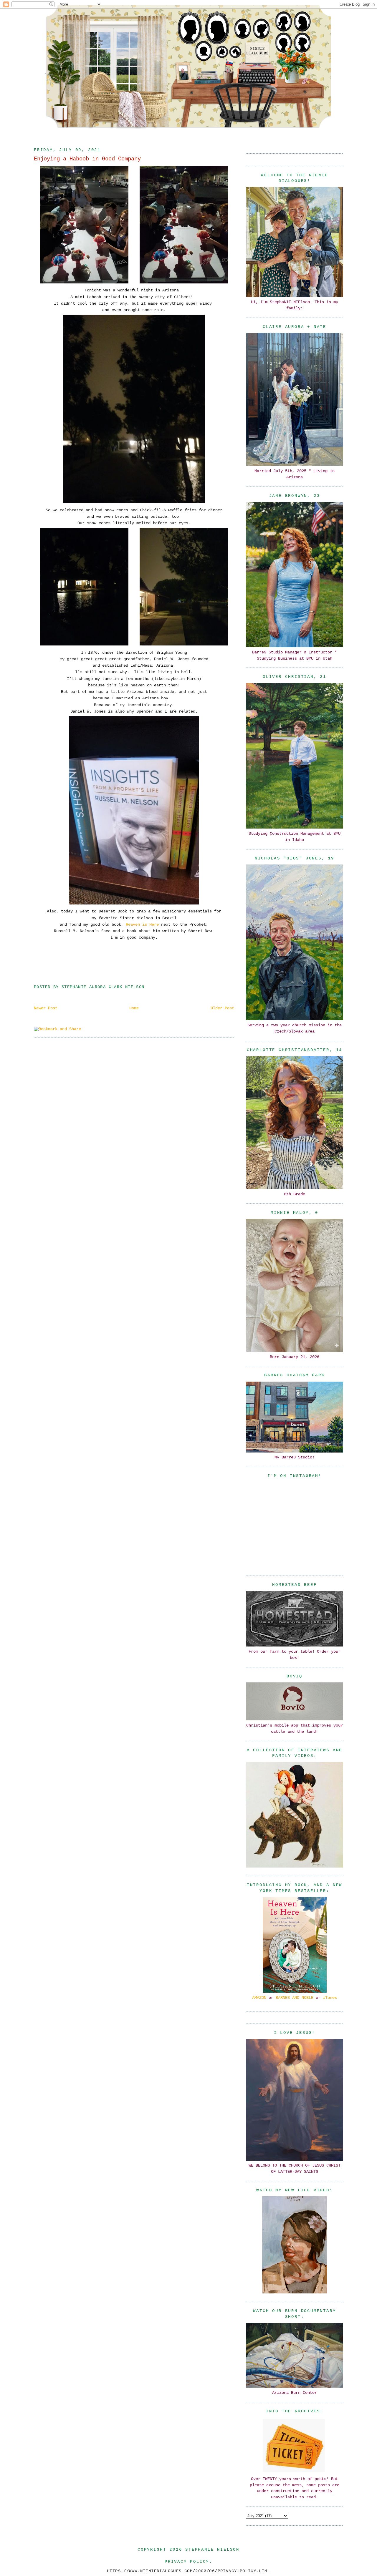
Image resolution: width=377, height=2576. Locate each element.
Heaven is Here (142, 924)
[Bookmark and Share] (57, 1029)
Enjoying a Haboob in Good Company (87, 159)
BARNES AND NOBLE (295, 1998)
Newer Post (46, 1008)
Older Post (222, 1008)
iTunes (330, 1998)
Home (134, 1008)
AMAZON (259, 1998)
